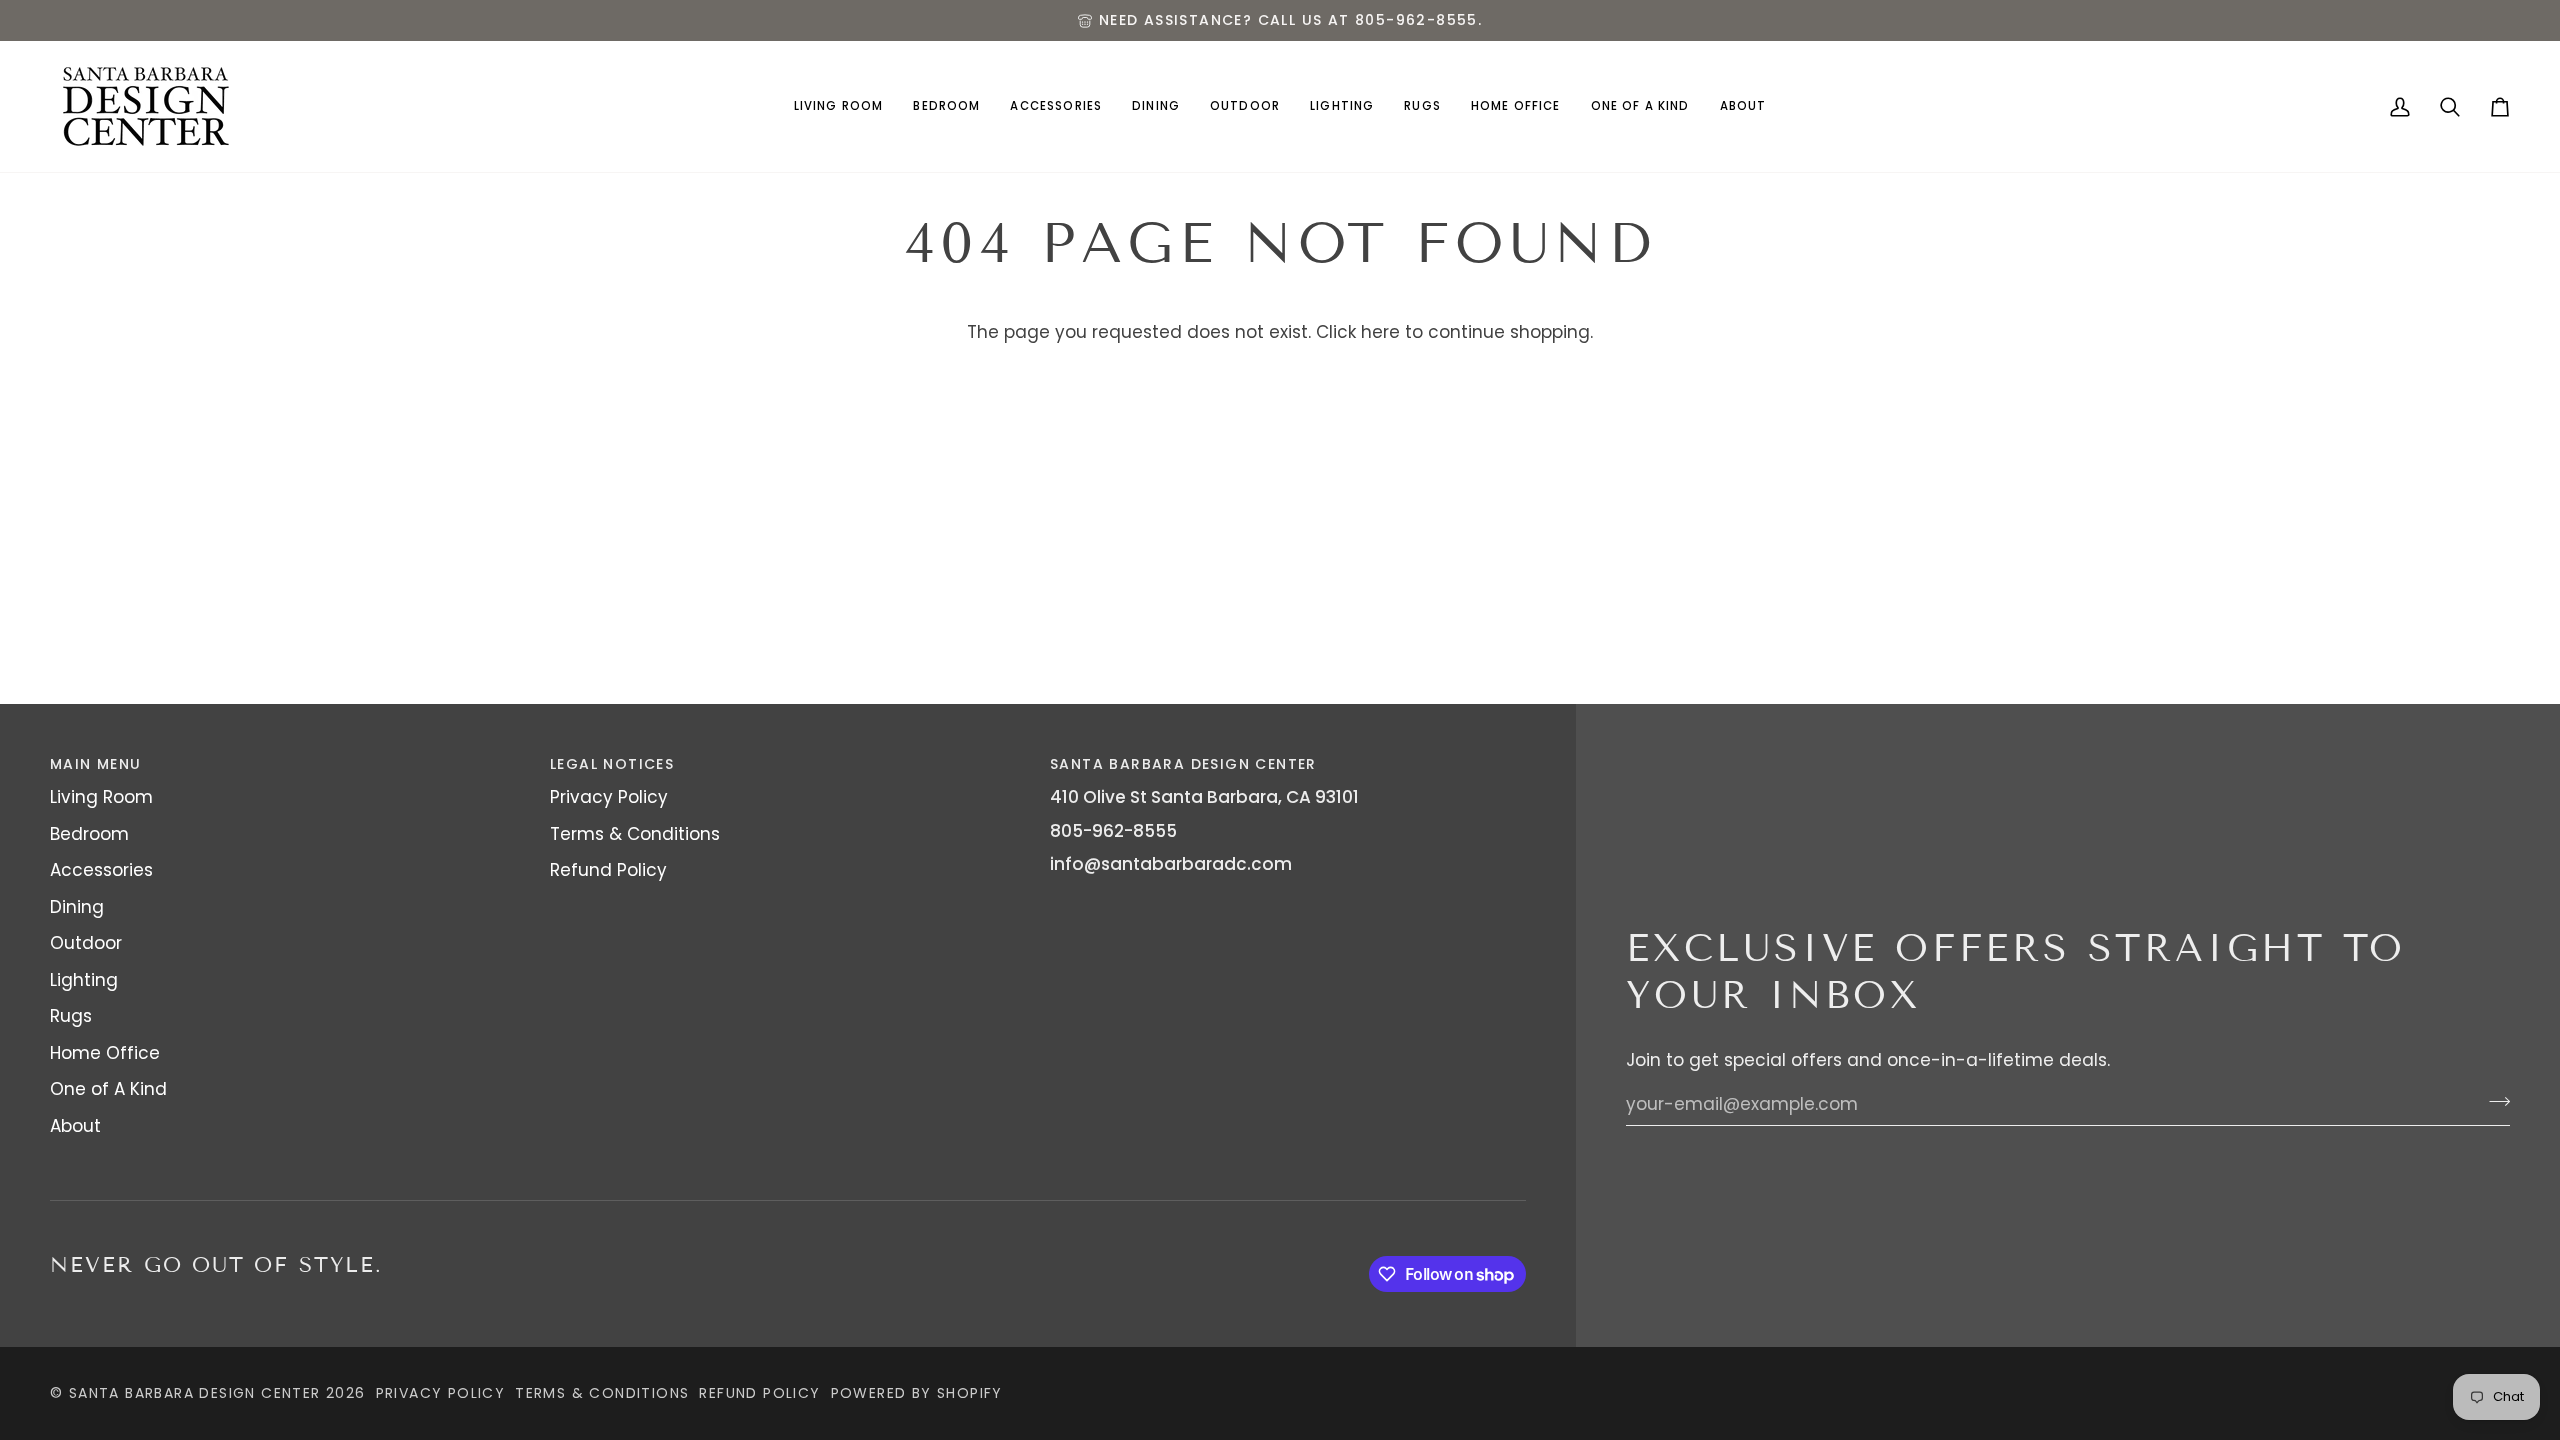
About (75, 1126)
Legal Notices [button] (612, 764)
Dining (77, 907)
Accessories (101, 870)
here (1380, 332)
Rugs (71, 1016)
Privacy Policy (609, 797)
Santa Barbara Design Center (195, 1393)
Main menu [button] (96, 764)
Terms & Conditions (635, 834)
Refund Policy (608, 870)
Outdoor (86, 943)
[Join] (2493, 1102)
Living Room (101, 797)
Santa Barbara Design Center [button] (1183, 764)
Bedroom (89, 834)
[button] (839, 106)
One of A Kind (108, 1089)
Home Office (105, 1053)
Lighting (84, 980)
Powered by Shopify (917, 1393)
